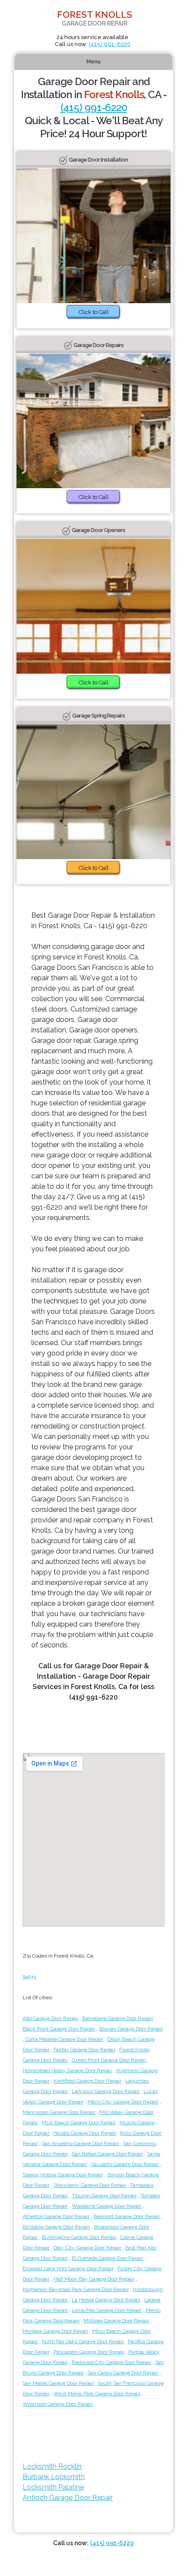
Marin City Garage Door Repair (123, 2102)
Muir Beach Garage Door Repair (79, 2123)
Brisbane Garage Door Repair (56, 2227)
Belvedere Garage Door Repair (118, 2018)
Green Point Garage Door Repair (109, 2060)
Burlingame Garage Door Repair (79, 2237)
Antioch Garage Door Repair (68, 2498)
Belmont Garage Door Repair (127, 2216)
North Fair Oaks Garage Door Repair (83, 2341)
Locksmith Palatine (53, 2487)
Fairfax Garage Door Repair (84, 2050)
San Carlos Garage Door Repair (123, 2373)
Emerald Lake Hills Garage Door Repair (68, 2268)
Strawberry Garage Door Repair (90, 2185)
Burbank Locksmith (54, 2477)
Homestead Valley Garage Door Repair (67, 2070)
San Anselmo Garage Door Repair (80, 2143)
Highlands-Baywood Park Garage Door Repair (76, 2289)
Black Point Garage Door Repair (59, 2029)
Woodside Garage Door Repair (58, 2404)
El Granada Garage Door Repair (108, 2258)
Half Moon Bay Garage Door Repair (94, 2279)
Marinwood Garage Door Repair (59, 2112)
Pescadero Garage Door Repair (89, 2352)
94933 (29, 1977)
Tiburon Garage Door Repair (104, 2196)
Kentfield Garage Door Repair (87, 2081)
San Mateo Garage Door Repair (58, 2383)
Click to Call (94, 312)
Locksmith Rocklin (52, 2466)
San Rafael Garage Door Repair (107, 2154)
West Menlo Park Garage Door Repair (97, 2394)
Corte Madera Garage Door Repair (64, 2039)
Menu (93, 62)
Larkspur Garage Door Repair (106, 2091)
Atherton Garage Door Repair (56, 2216)
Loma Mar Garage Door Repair (107, 2310)
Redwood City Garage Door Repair (112, 2362)
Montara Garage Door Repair (55, 2331)
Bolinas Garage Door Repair (131, 2029)
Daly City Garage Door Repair (87, 2248)
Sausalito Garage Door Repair (125, 2164)
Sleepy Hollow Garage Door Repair (63, 2175)
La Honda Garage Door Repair (106, 2300)
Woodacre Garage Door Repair (107, 2206)
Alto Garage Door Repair (50, 2018)
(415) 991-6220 (110, 44)
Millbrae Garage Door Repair (116, 2321)
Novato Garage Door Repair (85, 2133)
